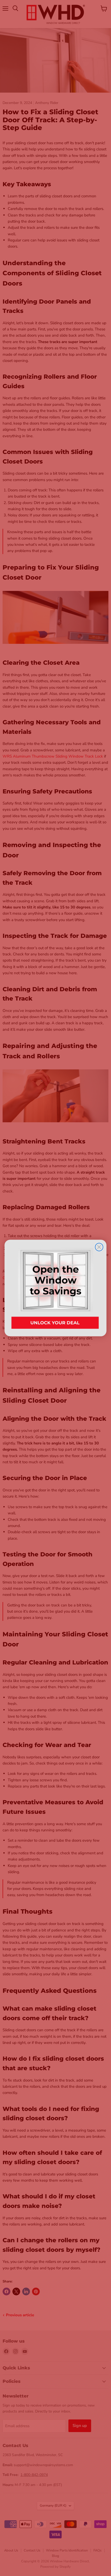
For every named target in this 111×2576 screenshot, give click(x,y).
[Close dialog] (99, 1247)
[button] (56, 1288)
